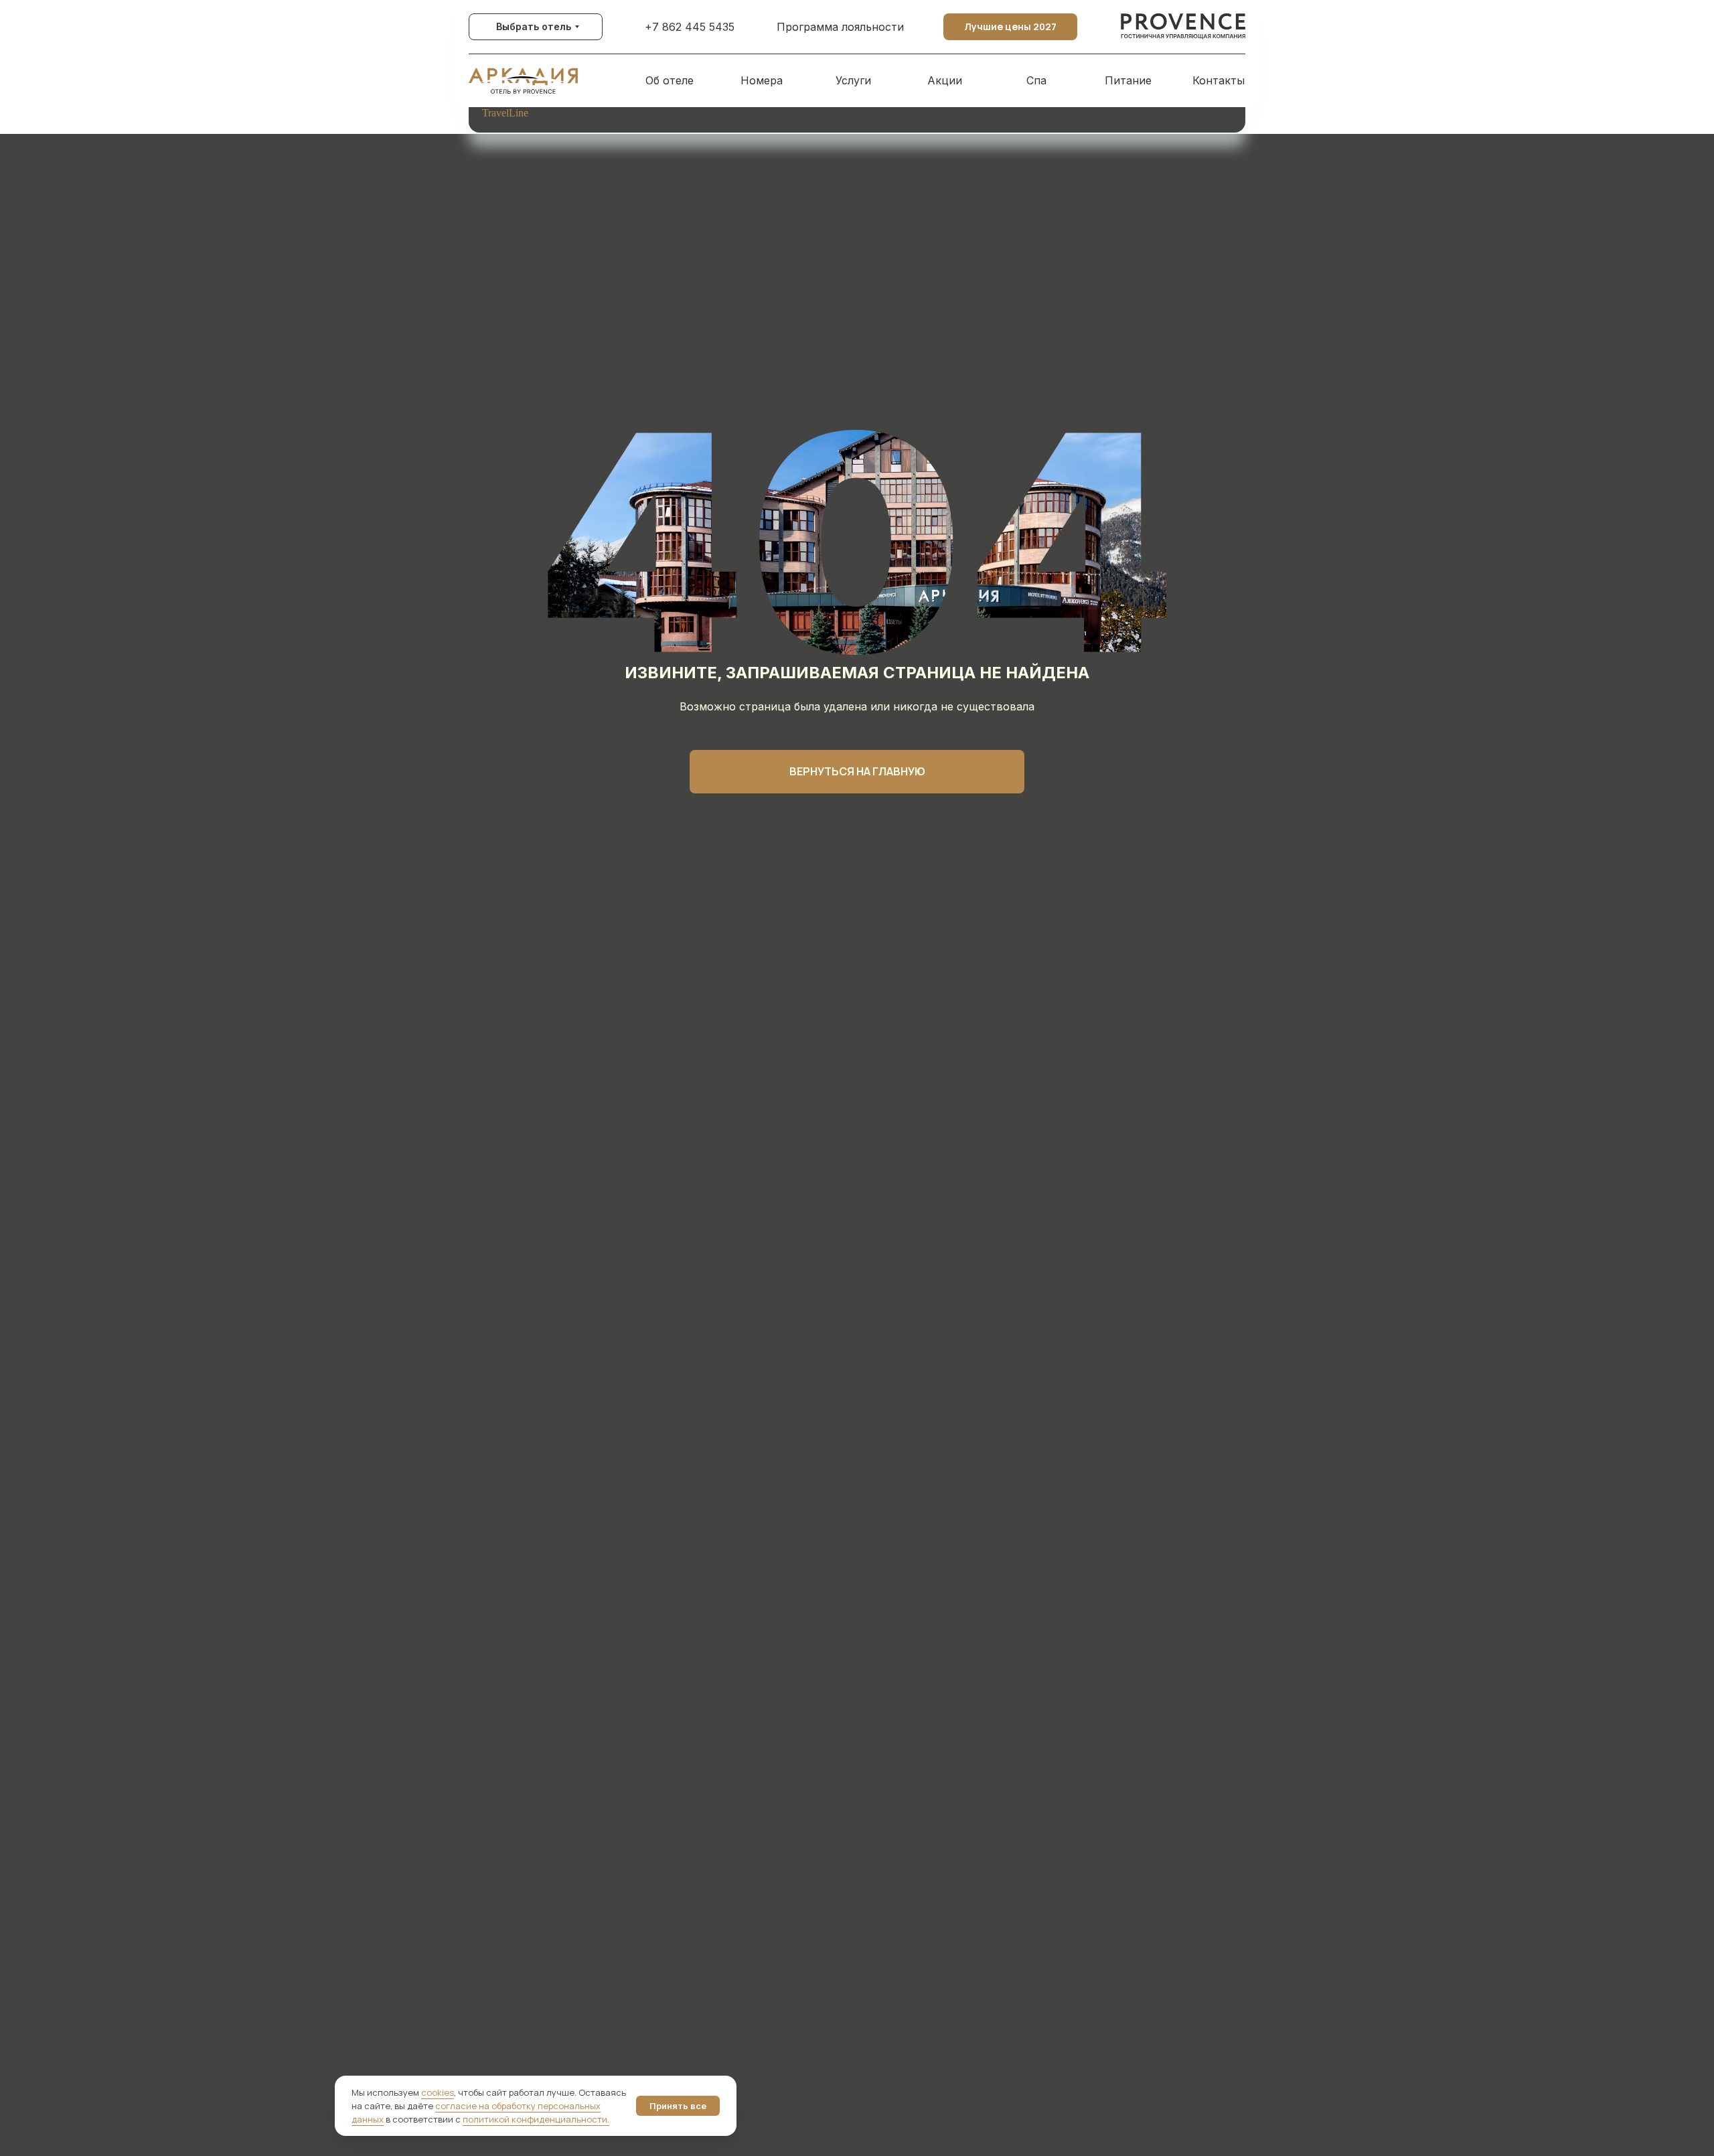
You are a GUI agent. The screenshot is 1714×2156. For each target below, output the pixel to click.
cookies (438, 2092)
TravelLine (505, 113)
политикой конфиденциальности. (536, 2119)
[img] (1183, 27)
